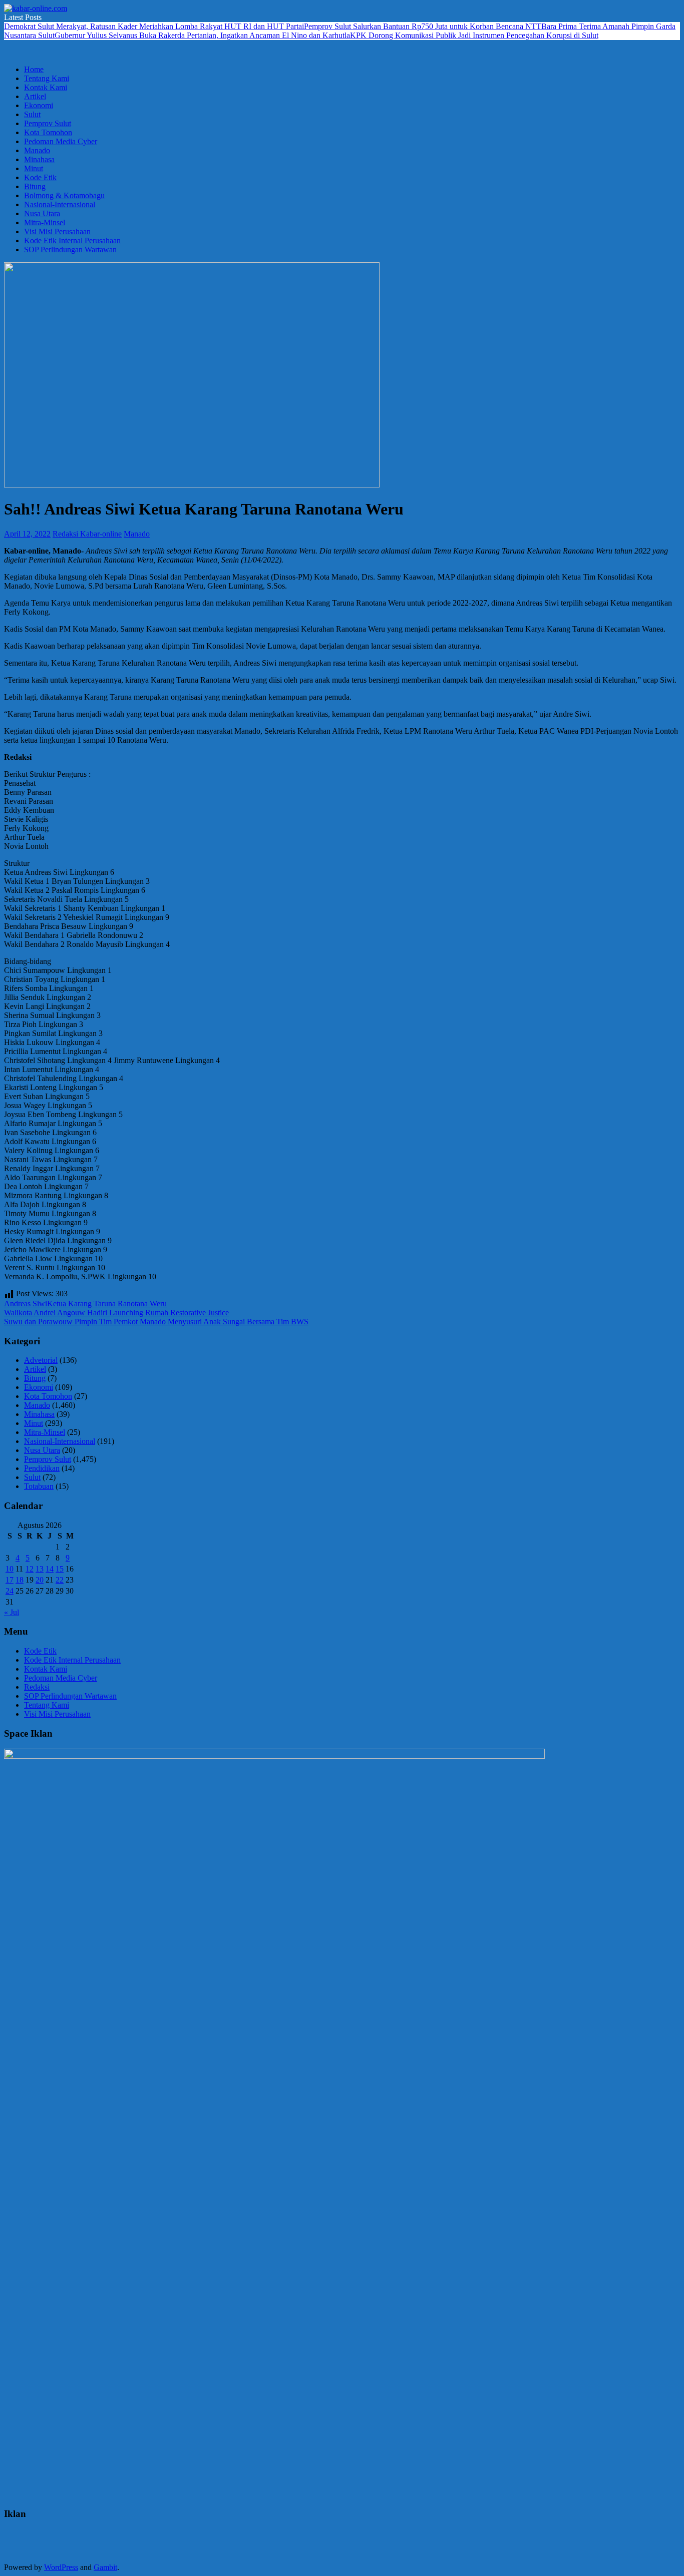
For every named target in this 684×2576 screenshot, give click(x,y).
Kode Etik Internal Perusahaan (72, 240)
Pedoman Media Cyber (61, 141)
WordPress (61, 2567)
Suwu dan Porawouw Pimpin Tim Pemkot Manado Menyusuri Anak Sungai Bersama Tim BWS (156, 1322)
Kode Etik (40, 177)
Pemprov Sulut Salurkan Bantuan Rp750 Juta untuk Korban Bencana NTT (423, 26)
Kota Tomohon (48, 132)
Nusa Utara (42, 213)
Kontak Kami (46, 87)
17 (10, 1580)
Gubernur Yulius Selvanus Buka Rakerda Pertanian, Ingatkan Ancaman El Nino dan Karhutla (202, 35)
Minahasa (39, 159)
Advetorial (41, 1360)
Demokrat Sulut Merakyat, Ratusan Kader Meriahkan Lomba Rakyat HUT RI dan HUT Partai (154, 26)
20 (40, 1580)
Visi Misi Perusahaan (57, 231)
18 (20, 1580)
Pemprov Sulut (48, 123)
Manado (37, 150)
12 (30, 1569)
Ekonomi (39, 105)
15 (60, 1569)
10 (10, 1569)
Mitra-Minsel (45, 222)
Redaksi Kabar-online (87, 534)
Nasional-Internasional (60, 204)
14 (50, 1569)
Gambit (105, 2567)
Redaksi (37, 1687)
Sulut (32, 114)
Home (34, 69)
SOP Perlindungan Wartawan (70, 249)
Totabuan (39, 1486)
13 (40, 1569)
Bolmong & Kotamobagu (64, 195)
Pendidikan (42, 1468)
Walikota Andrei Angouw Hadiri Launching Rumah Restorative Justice (116, 1313)
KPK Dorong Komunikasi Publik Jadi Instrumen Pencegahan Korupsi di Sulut (474, 35)
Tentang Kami (47, 78)
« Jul (12, 1612)
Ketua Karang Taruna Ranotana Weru (107, 1304)
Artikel (35, 96)
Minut (34, 168)
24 (10, 1591)
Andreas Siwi (26, 1304)
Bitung (35, 186)
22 (60, 1580)
